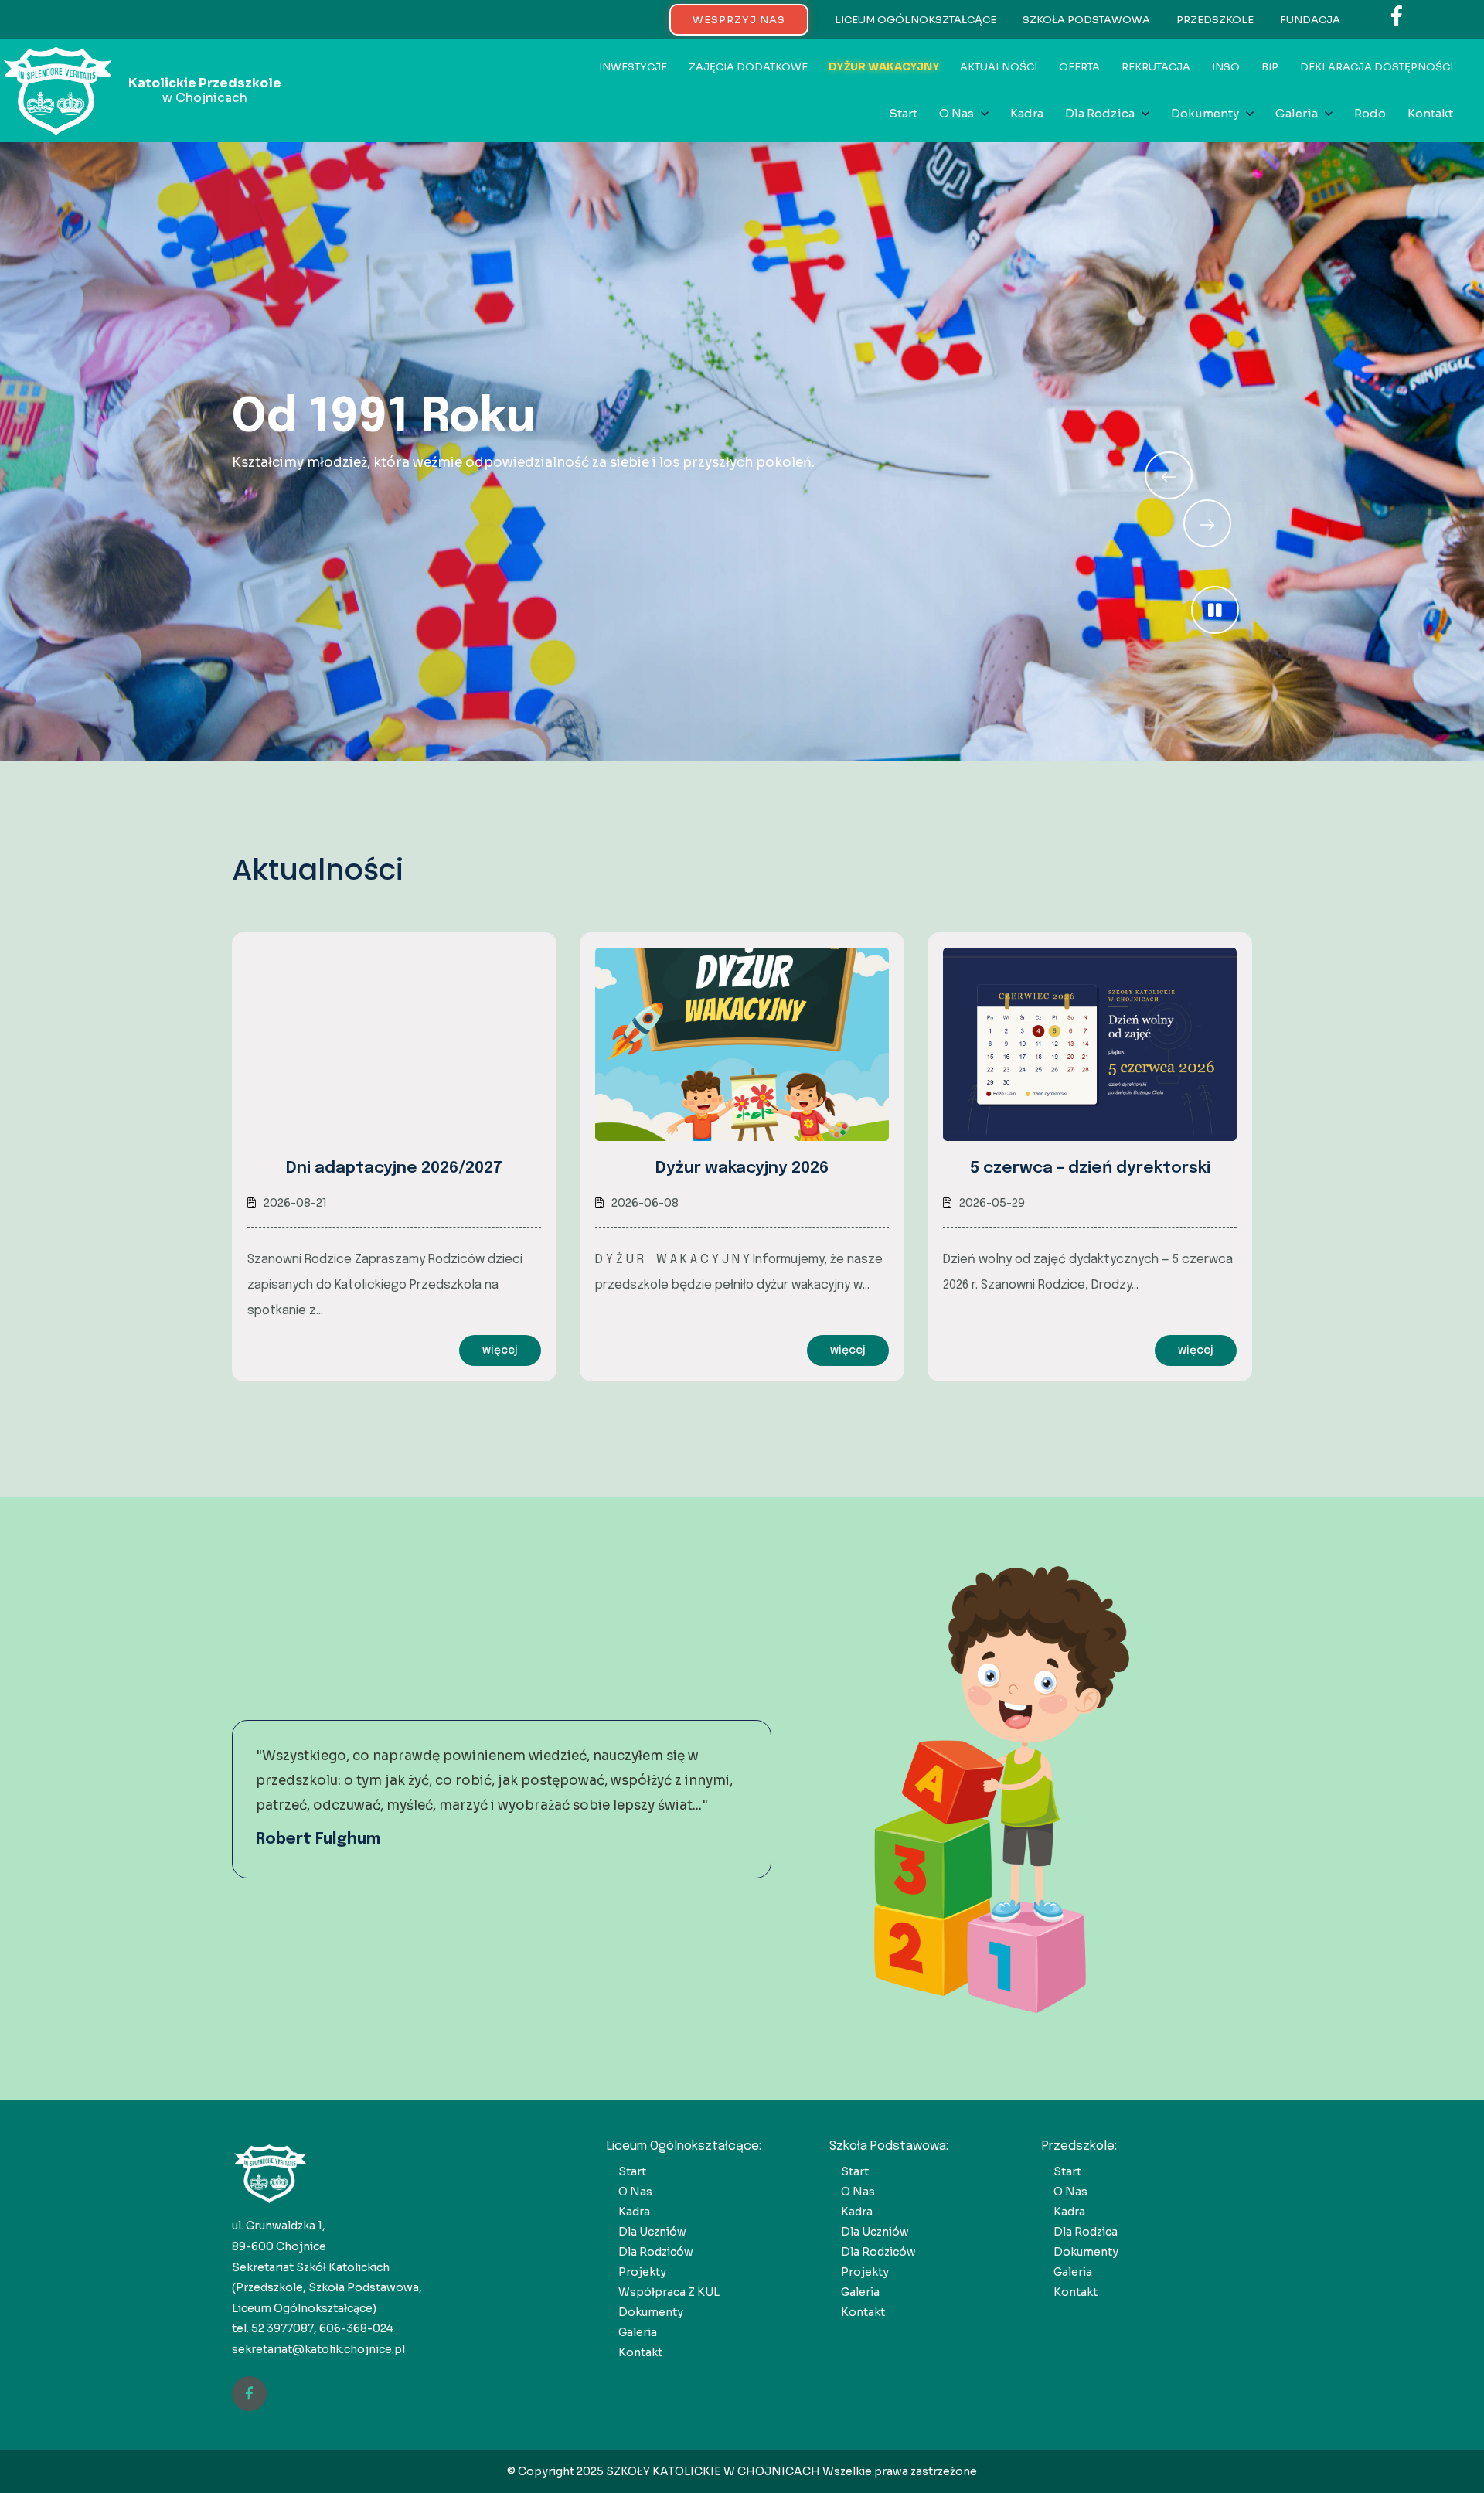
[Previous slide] (1207, 523)
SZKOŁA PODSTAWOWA (1086, 20)
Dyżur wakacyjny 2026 (742, 1168)
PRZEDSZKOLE (1215, 20)
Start (903, 113)
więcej (500, 1350)
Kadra (1027, 113)
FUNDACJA (1310, 20)
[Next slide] (1169, 475)
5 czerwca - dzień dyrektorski (1090, 1168)
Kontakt (1430, 113)
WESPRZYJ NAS (739, 20)
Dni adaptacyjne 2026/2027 (394, 1168)
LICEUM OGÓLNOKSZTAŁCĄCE (916, 20)
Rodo (1370, 113)
